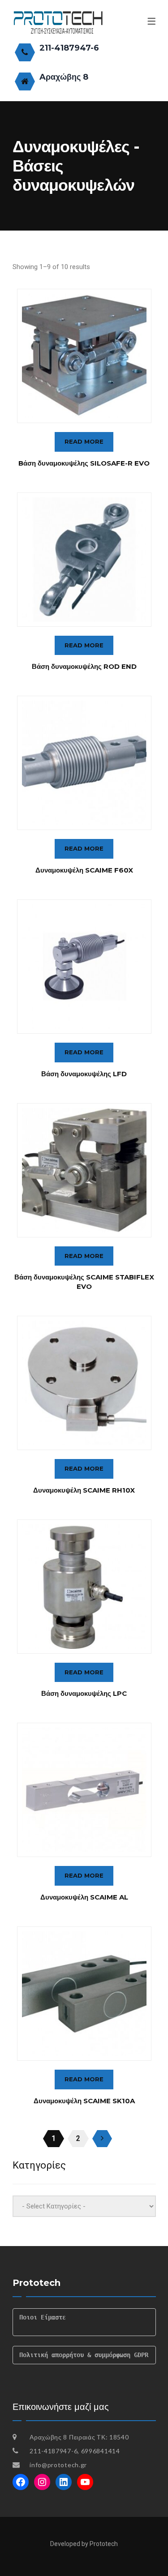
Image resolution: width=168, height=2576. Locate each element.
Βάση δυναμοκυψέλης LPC (84, 1693)
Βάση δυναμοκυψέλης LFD (84, 1074)
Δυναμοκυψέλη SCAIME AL (84, 1897)
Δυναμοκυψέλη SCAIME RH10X (84, 1490)
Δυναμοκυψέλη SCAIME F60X (84, 870)
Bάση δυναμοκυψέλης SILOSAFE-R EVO (84, 463)
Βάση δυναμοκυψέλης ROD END (84, 666)
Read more (84, 441)
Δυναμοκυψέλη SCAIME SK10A (84, 2101)
